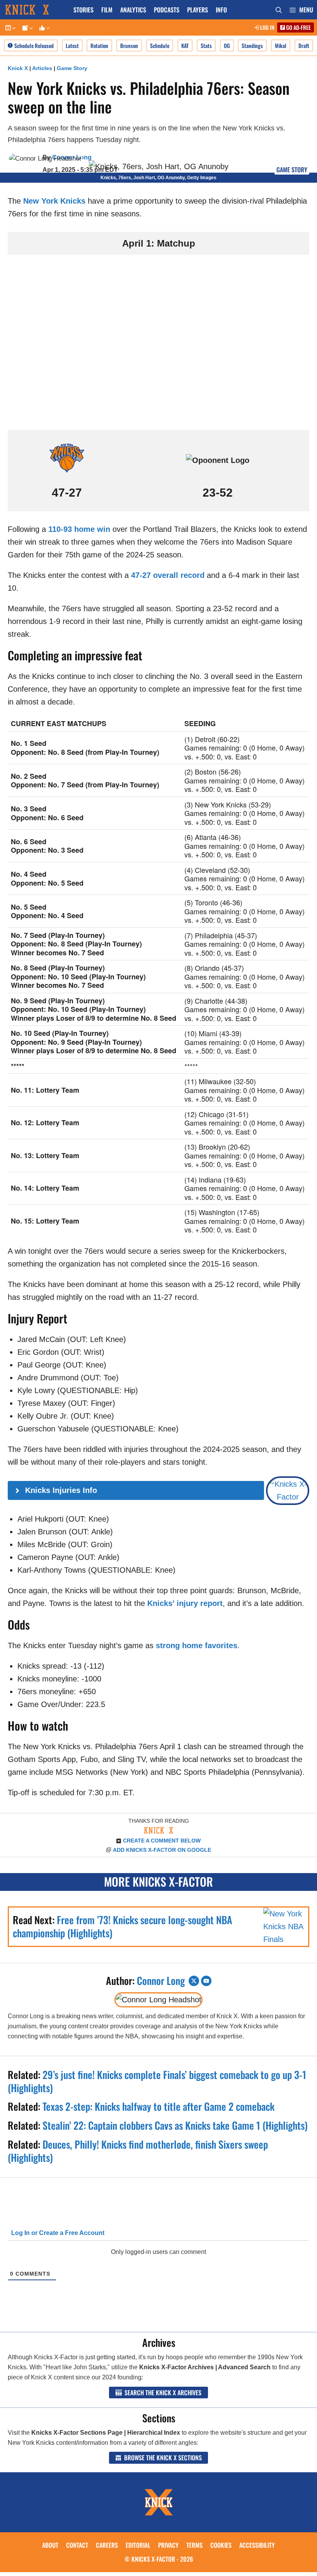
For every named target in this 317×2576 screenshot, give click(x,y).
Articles (42, 68)
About (50, 2545)
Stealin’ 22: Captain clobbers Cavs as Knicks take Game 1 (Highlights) (175, 2125)
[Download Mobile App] (9, 28)
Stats (206, 45)
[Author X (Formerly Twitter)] (194, 1981)
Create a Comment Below (162, 1841)
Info (221, 10)
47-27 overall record (168, 575)
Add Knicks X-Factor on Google (162, 1850)
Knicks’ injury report (185, 1603)
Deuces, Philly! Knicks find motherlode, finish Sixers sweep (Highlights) (138, 2151)
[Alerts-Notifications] (26, 28)
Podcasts (167, 10)
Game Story (72, 68)
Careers (107, 2545)
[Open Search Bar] (279, 10)
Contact (77, 2545)
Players (198, 10)
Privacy (168, 2545)
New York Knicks (54, 201)
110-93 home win (79, 529)
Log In (267, 27)
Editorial (138, 2545)
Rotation (99, 45)
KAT (185, 45)
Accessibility (257, 2545)
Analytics (133, 10)
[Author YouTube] (206, 1981)
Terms (194, 2545)
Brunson (129, 45)
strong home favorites (197, 1645)
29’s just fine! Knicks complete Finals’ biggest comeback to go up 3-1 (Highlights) (157, 2081)
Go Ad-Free (298, 27)
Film (107, 10)
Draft (304, 45)
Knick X (18, 68)
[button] (301, 10)
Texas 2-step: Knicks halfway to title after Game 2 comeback (158, 2106)
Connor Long (161, 1980)
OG (227, 45)
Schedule (160, 45)
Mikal (281, 45)
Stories (84, 10)
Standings (252, 45)
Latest (72, 45)
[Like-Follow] (43, 28)
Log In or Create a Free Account (57, 2233)
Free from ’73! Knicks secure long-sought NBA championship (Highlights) (123, 1926)
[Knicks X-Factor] (35, 10)
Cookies (221, 2545)
